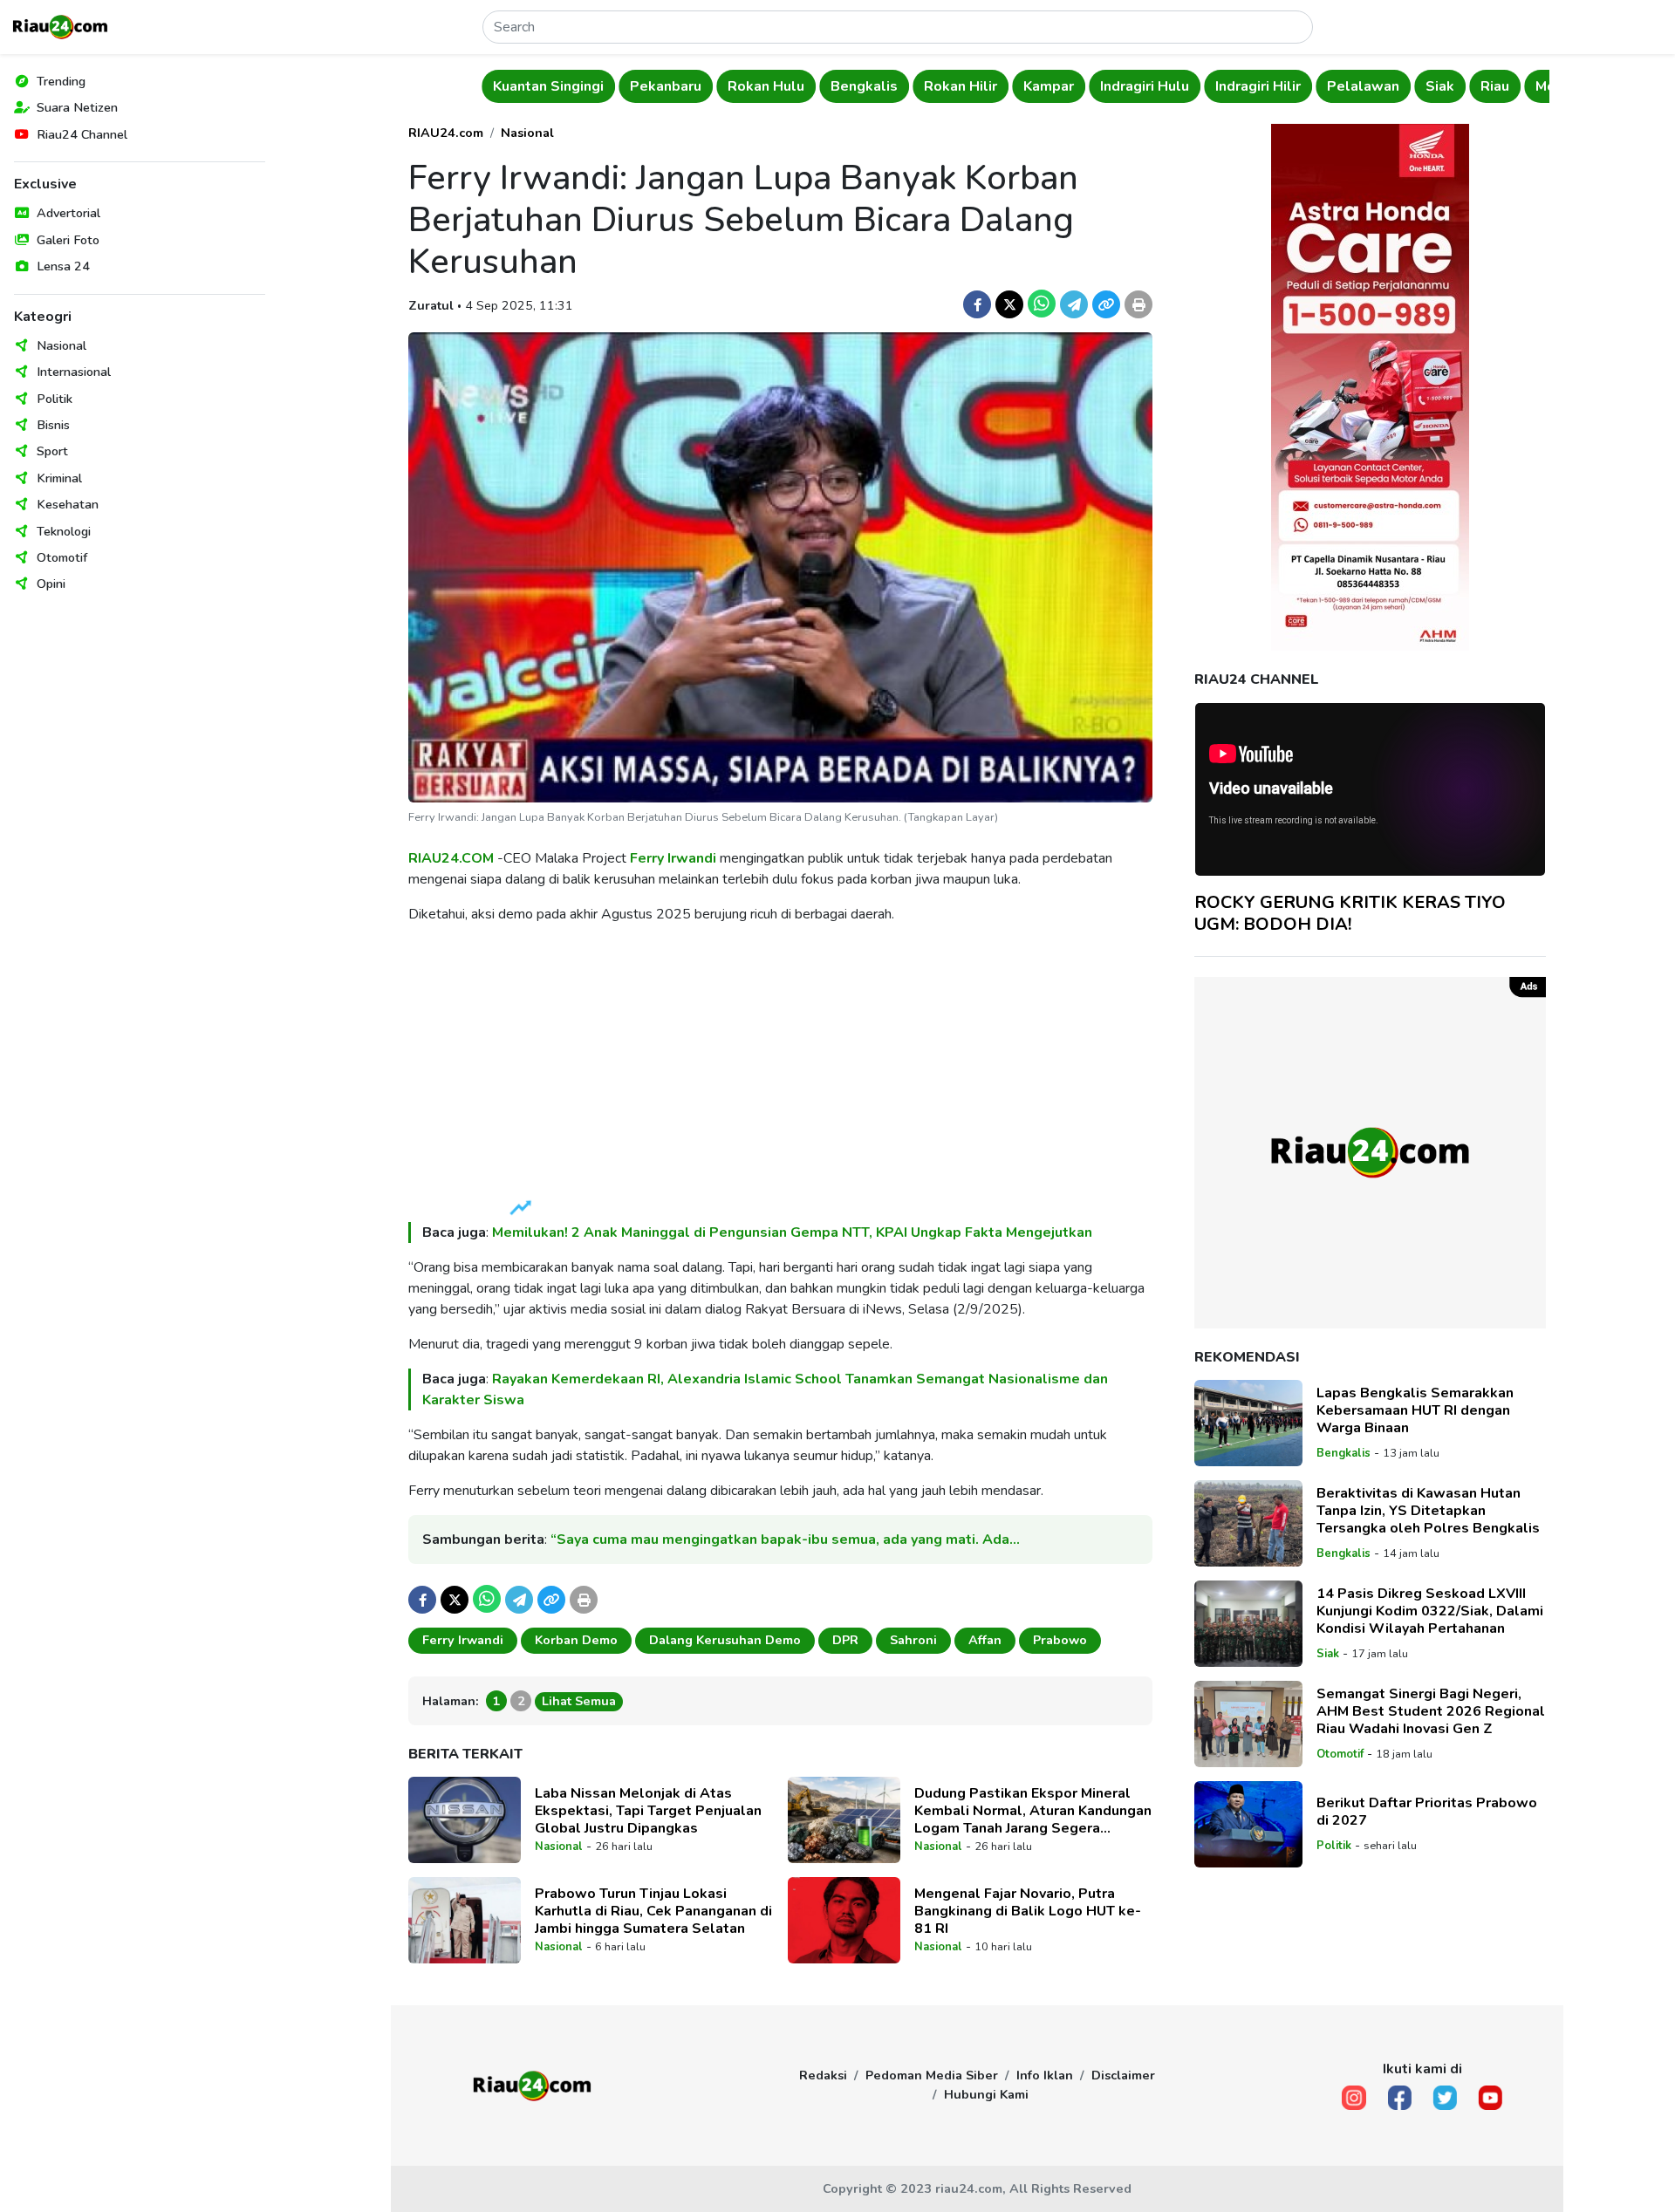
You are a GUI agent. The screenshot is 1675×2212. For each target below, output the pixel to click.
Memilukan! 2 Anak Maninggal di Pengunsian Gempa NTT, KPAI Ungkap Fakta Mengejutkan (794, 1232)
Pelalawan (1363, 86)
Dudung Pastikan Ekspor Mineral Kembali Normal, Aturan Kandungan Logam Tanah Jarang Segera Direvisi (1033, 1811)
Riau (1495, 86)
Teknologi (64, 531)
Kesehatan (68, 504)
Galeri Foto (68, 240)
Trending (61, 81)
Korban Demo (576, 1640)
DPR (845, 1640)
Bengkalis (864, 86)
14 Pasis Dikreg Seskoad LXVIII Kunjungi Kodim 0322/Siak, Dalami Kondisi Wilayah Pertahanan (1430, 1611)
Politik (55, 399)
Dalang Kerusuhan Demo (725, 1640)
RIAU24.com (446, 133)
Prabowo (1060, 1640)
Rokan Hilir (961, 86)
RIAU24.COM (451, 858)
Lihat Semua (579, 1701)
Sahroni (913, 1640)
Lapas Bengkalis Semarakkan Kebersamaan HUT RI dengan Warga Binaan (1415, 1410)
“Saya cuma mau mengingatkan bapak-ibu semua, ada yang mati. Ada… (785, 1540)
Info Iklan (1045, 2075)
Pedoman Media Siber (932, 2075)
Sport (52, 451)
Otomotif (62, 557)
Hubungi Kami (986, 2094)
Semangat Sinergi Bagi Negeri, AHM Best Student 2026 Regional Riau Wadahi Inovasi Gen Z (1431, 1711)
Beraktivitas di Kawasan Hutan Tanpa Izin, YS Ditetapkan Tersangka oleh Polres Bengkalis (1428, 1511)
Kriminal (59, 478)
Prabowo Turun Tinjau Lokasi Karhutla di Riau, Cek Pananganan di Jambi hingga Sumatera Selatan (653, 1911)
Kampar (1049, 86)
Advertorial (68, 213)
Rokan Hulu (766, 86)
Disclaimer (1123, 2075)
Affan (985, 1640)
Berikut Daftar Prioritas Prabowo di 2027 (1427, 1812)
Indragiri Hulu (1145, 86)
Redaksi (823, 2075)
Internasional (74, 372)
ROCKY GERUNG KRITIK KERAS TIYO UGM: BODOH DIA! (1350, 912)
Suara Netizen (77, 107)
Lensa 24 (63, 266)
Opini (51, 584)
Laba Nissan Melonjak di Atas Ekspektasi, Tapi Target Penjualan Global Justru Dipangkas (648, 1811)
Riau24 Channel (82, 134)
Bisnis (53, 425)
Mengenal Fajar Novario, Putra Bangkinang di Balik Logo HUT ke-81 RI (1028, 1911)
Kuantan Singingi (548, 86)
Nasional (62, 345)
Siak (1440, 86)
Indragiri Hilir (1258, 86)
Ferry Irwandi (673, 858)
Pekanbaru (666, 86)
